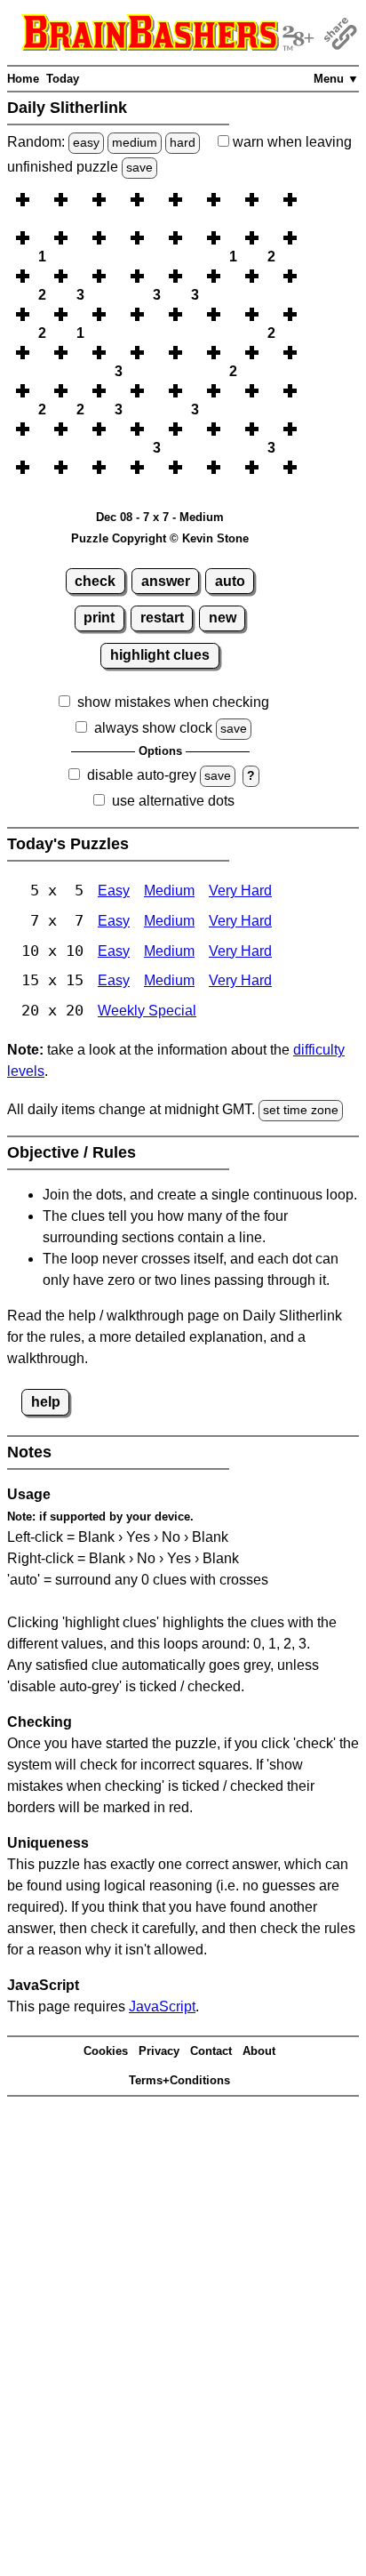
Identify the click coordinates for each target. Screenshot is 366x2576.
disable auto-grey (142, 775)
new (223, 618)
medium (135, 142)
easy (86, 142)
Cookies (106, 2051)
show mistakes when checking (173, 702)
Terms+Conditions (179, 2080)
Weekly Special (147, 1011)
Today (63, 79)
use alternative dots (173, 801)
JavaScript (162, 2006)
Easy (114, 891)
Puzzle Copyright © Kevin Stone (160, 538)
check (95, 581)
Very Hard (240, 891)
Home (23, 79)
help (46, 1402)
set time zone (301, 1110)
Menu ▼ (336, 79)
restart (162, 618)
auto (230, 581)
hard (183, 142)
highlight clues (160, 655)
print (99, 618)
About (259, 2051)
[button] (42, 200)
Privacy (159, 2051)
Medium (169, 891)
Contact (211, 2051)
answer (166, 581)
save (139, 167)
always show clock (153, 728)
